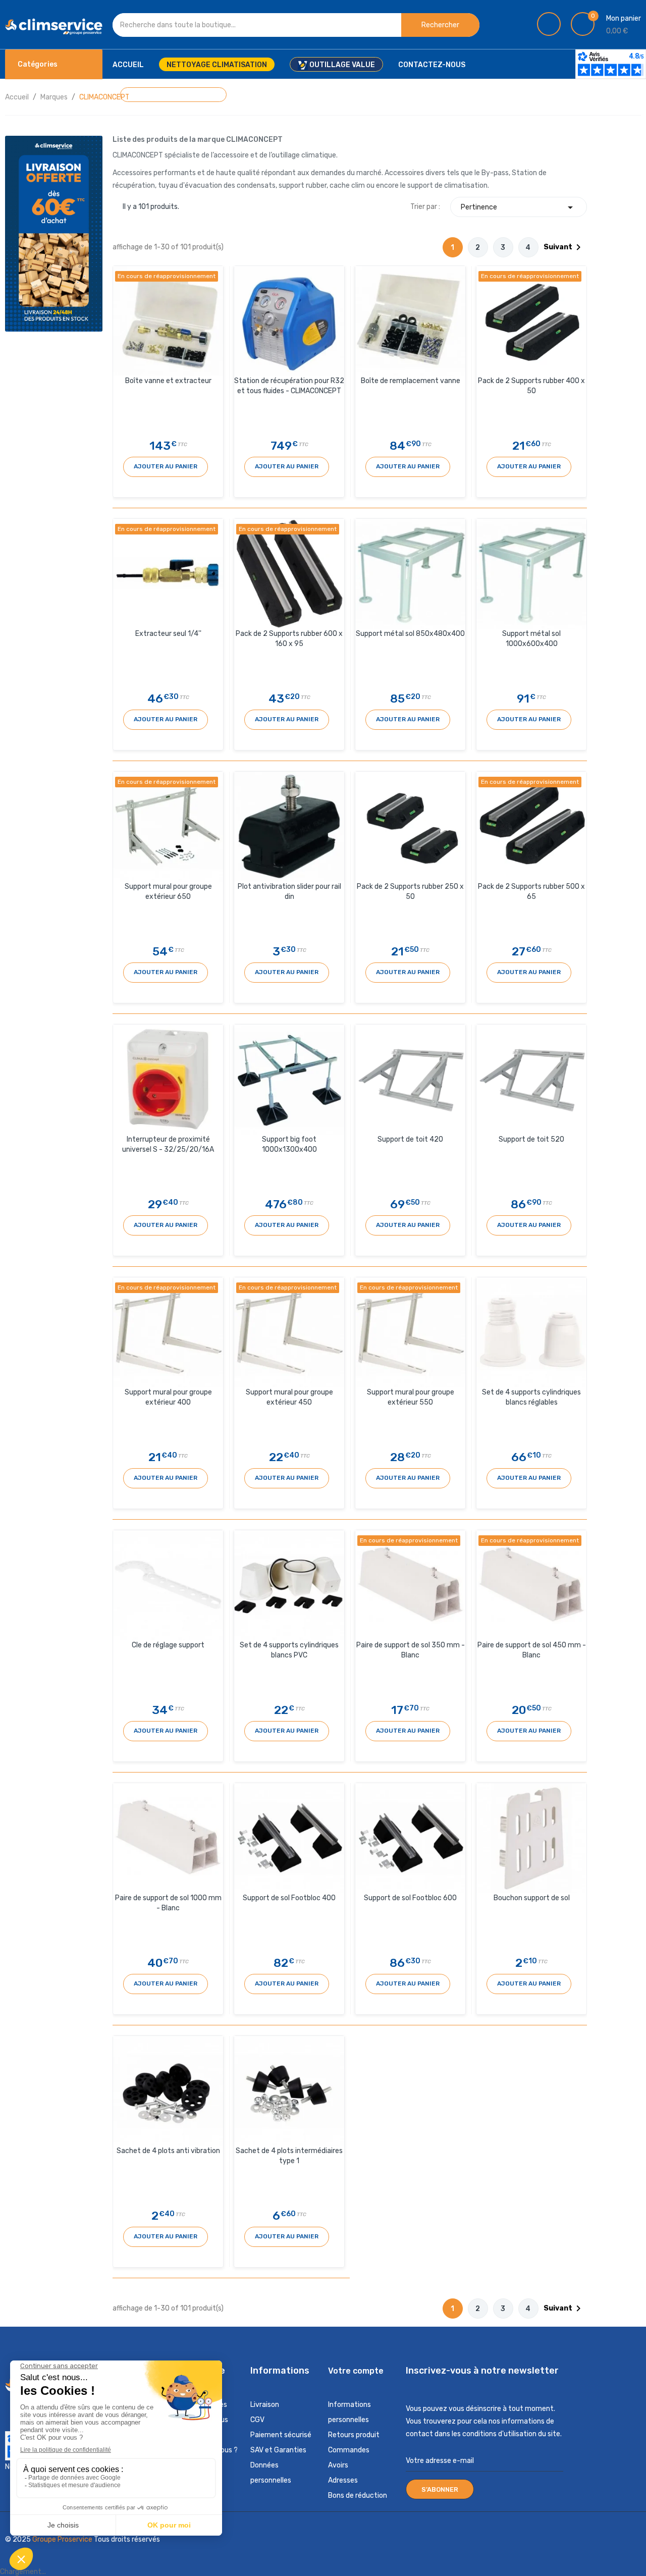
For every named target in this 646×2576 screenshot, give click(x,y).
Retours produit (354, 2435)
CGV (257, 2420)
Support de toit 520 (531, 1139)
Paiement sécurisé (281, 2435)
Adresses (343, 2480)
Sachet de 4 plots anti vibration (168, 2151)
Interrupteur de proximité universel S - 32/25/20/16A (168, 1144)
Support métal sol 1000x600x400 (531, 639)
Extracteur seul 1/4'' (168, 634)
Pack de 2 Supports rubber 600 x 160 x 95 (289, 639)
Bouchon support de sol (532, 1898)
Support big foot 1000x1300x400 (289, 1144)
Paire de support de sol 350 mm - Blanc (411, 1650)
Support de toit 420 (410, 1139)
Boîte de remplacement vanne (411, 381)
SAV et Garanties (278, 2450)
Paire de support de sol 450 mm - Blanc (532, 1650)
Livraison (265, 2405)
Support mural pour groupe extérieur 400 (168, 1397)
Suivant (564, 247)
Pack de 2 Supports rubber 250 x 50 (410, 892)
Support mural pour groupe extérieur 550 (411, 1397)
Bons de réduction (358, 2495)
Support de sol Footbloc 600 (410, 1898)
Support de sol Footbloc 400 (289, 1898)
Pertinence (519, 207)
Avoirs (338, 2465)
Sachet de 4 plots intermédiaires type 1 (289, 2156)
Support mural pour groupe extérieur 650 (168, 892)
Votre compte (356, 2371)
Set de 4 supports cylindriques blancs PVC (289, 1650)
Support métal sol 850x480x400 (410, 634)
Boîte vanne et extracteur (168, 381)
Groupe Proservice (63, 2539)
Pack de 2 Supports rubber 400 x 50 (531, 386)
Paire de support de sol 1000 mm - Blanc (168, 1903)
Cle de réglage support (168, 1645)
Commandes (349, 2450)
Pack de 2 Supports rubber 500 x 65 (531, 892)
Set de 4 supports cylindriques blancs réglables (531, 1397)
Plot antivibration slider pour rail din (289, 892)
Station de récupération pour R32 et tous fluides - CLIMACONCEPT (289, 386)
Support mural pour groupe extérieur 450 (289, 1397)
